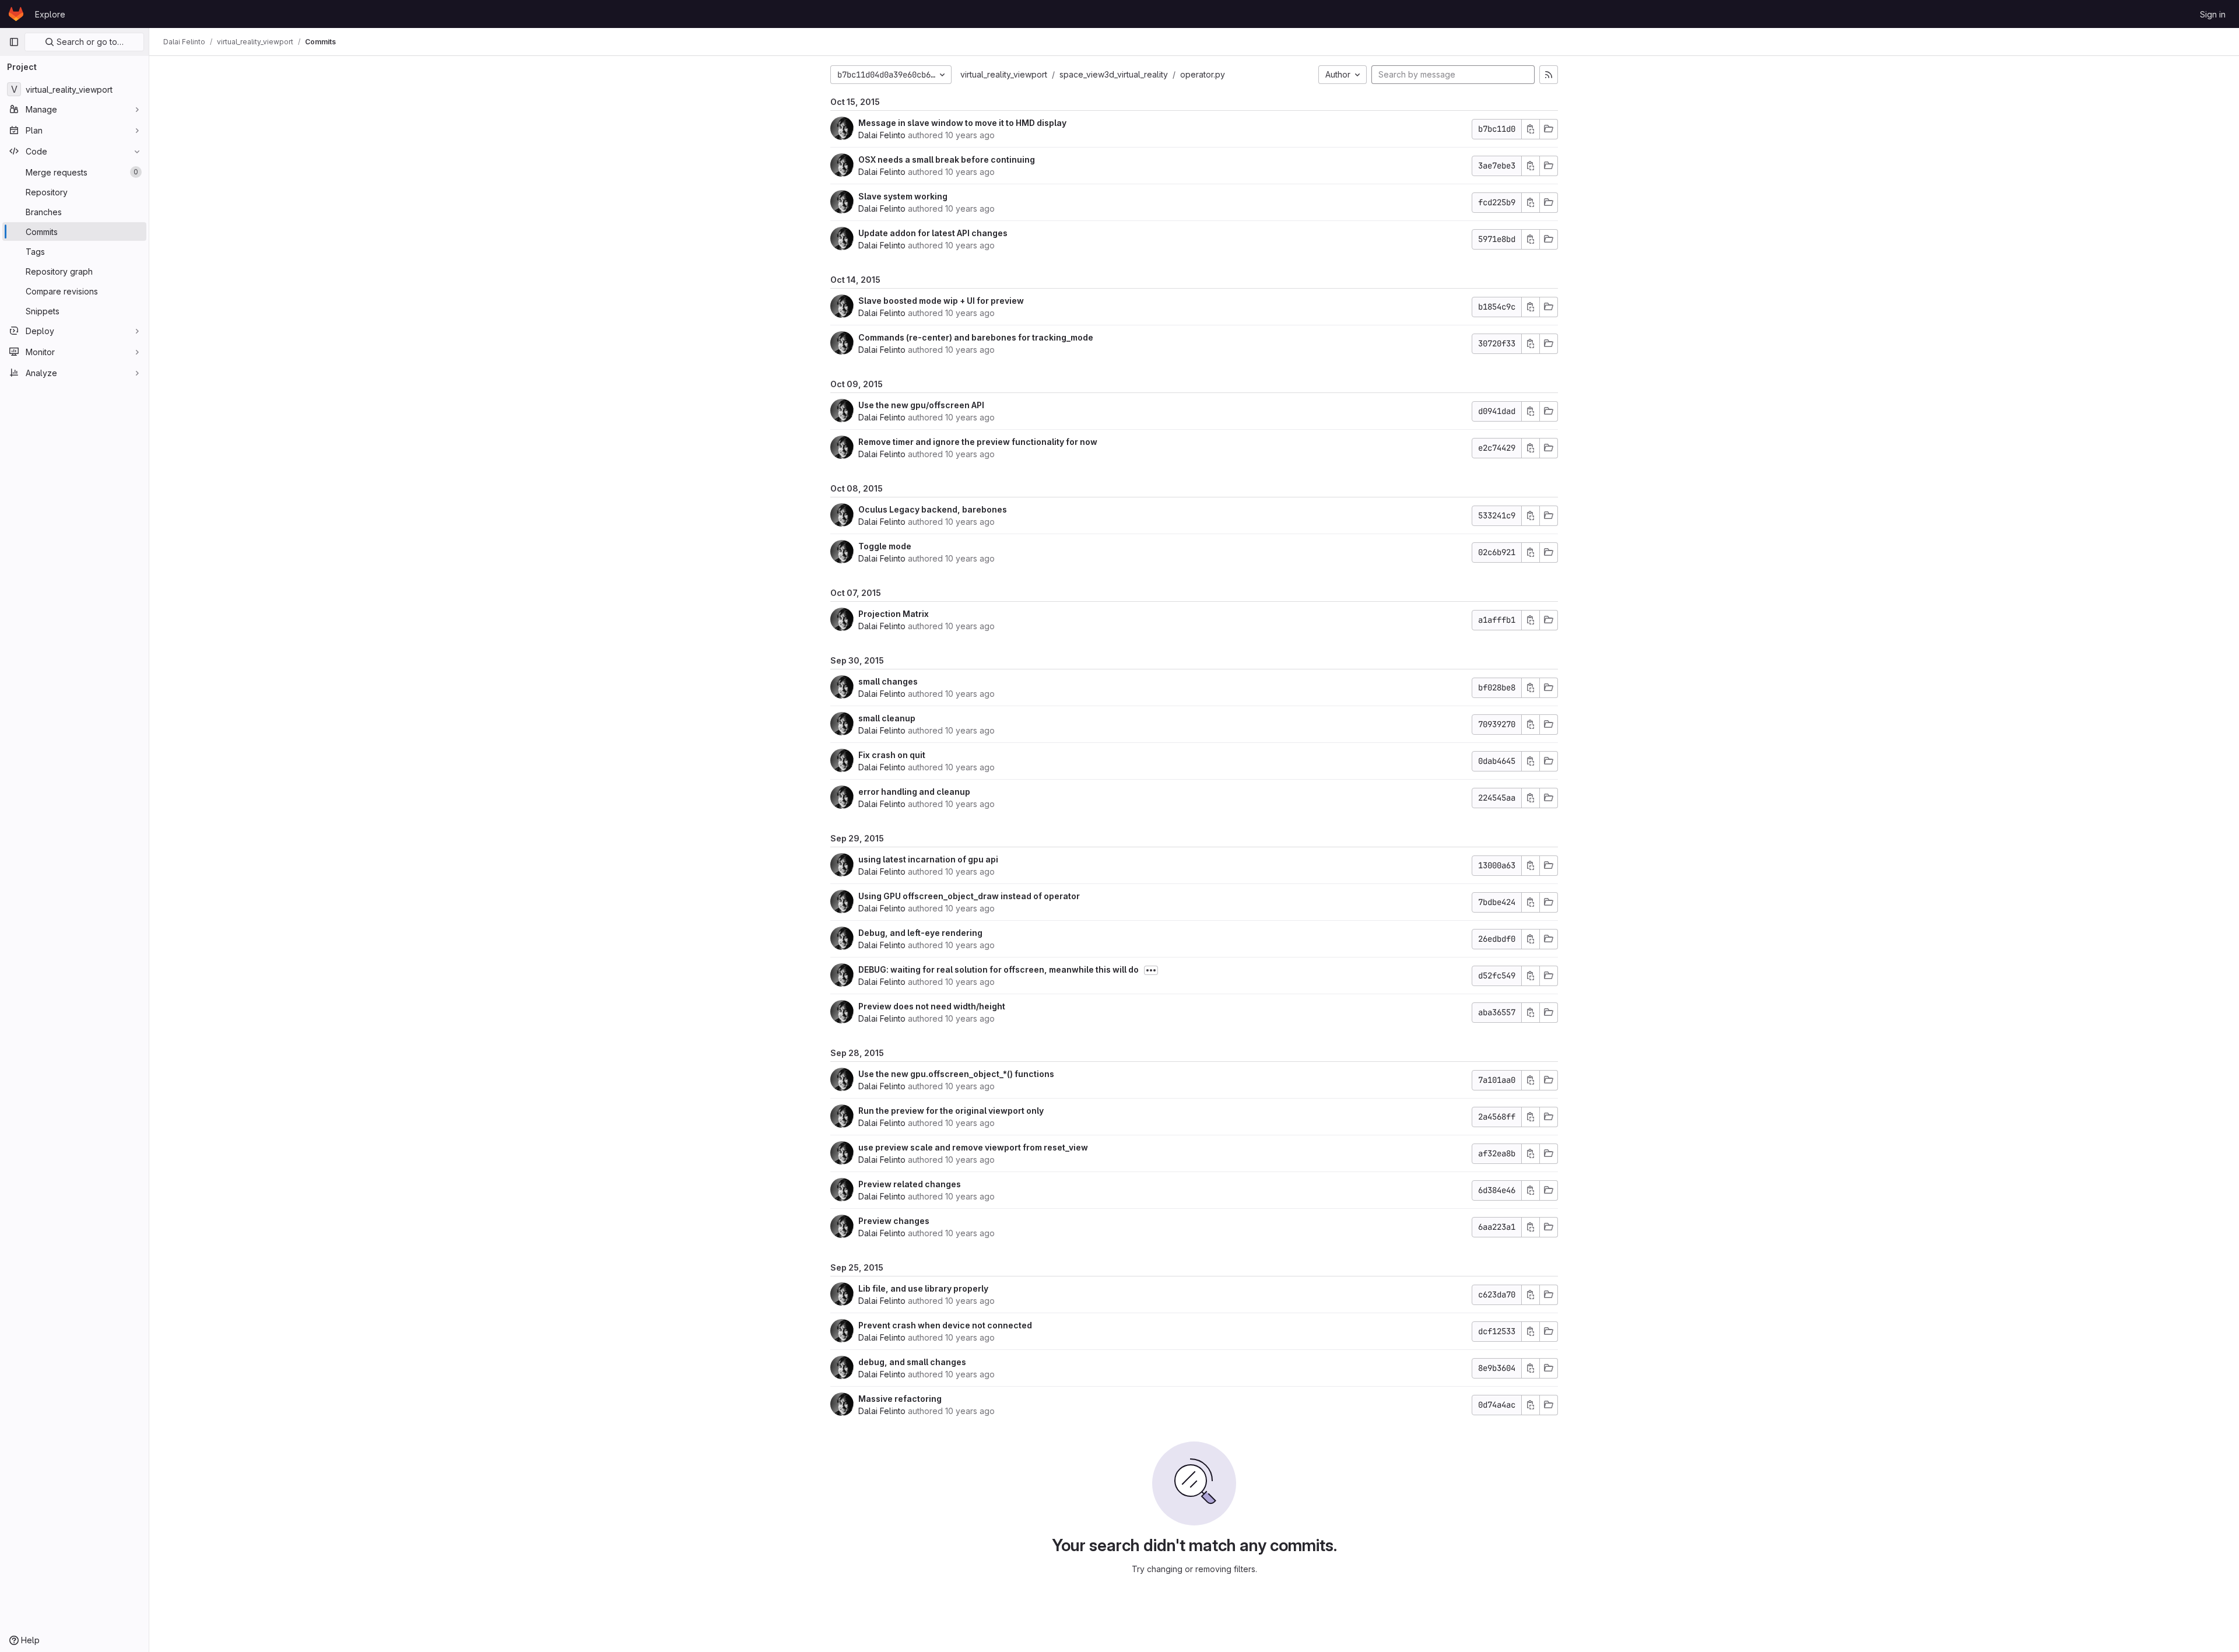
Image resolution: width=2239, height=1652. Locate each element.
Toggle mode (885, 546)
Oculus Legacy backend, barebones (933, 509)
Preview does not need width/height (932, 1006)
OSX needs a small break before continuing (947, 159)
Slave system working (903, 196)
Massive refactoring (900, 1399)
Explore (50, 14)
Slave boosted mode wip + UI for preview (941, 301)
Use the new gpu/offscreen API (921, 405)
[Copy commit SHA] (1531, 129)
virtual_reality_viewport (1004, 74)
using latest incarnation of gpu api (928, 859)
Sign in (2213, 14)
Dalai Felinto (882, 135)
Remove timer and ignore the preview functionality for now (978, 442)
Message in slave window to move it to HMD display (962, 123)
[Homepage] (16, 14)
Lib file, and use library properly (923, 1288)
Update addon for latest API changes (933, 233)
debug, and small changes (912, 1362)
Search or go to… (89, 42)
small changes (888, 681)
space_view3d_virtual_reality (1114, 74)
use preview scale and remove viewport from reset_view (973, 1147)
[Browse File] (1549, 129)
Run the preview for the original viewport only (951, 1111)
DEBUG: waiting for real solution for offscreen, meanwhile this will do (999, 969)
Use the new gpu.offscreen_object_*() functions (956, 1074)
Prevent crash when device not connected (945, 1325)
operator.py (1203, 74)
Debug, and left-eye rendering (920, 933)
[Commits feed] (1549, 75)
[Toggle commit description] (1151, 970)
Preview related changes (910, 1184)
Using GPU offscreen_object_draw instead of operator (969, 896)
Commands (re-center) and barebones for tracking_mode (976, 337)
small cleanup (887, 718)
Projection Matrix (894, 614)
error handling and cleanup (914, 792)
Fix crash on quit (892, 755)
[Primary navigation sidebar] (14, 42)
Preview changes (894, 1221)
